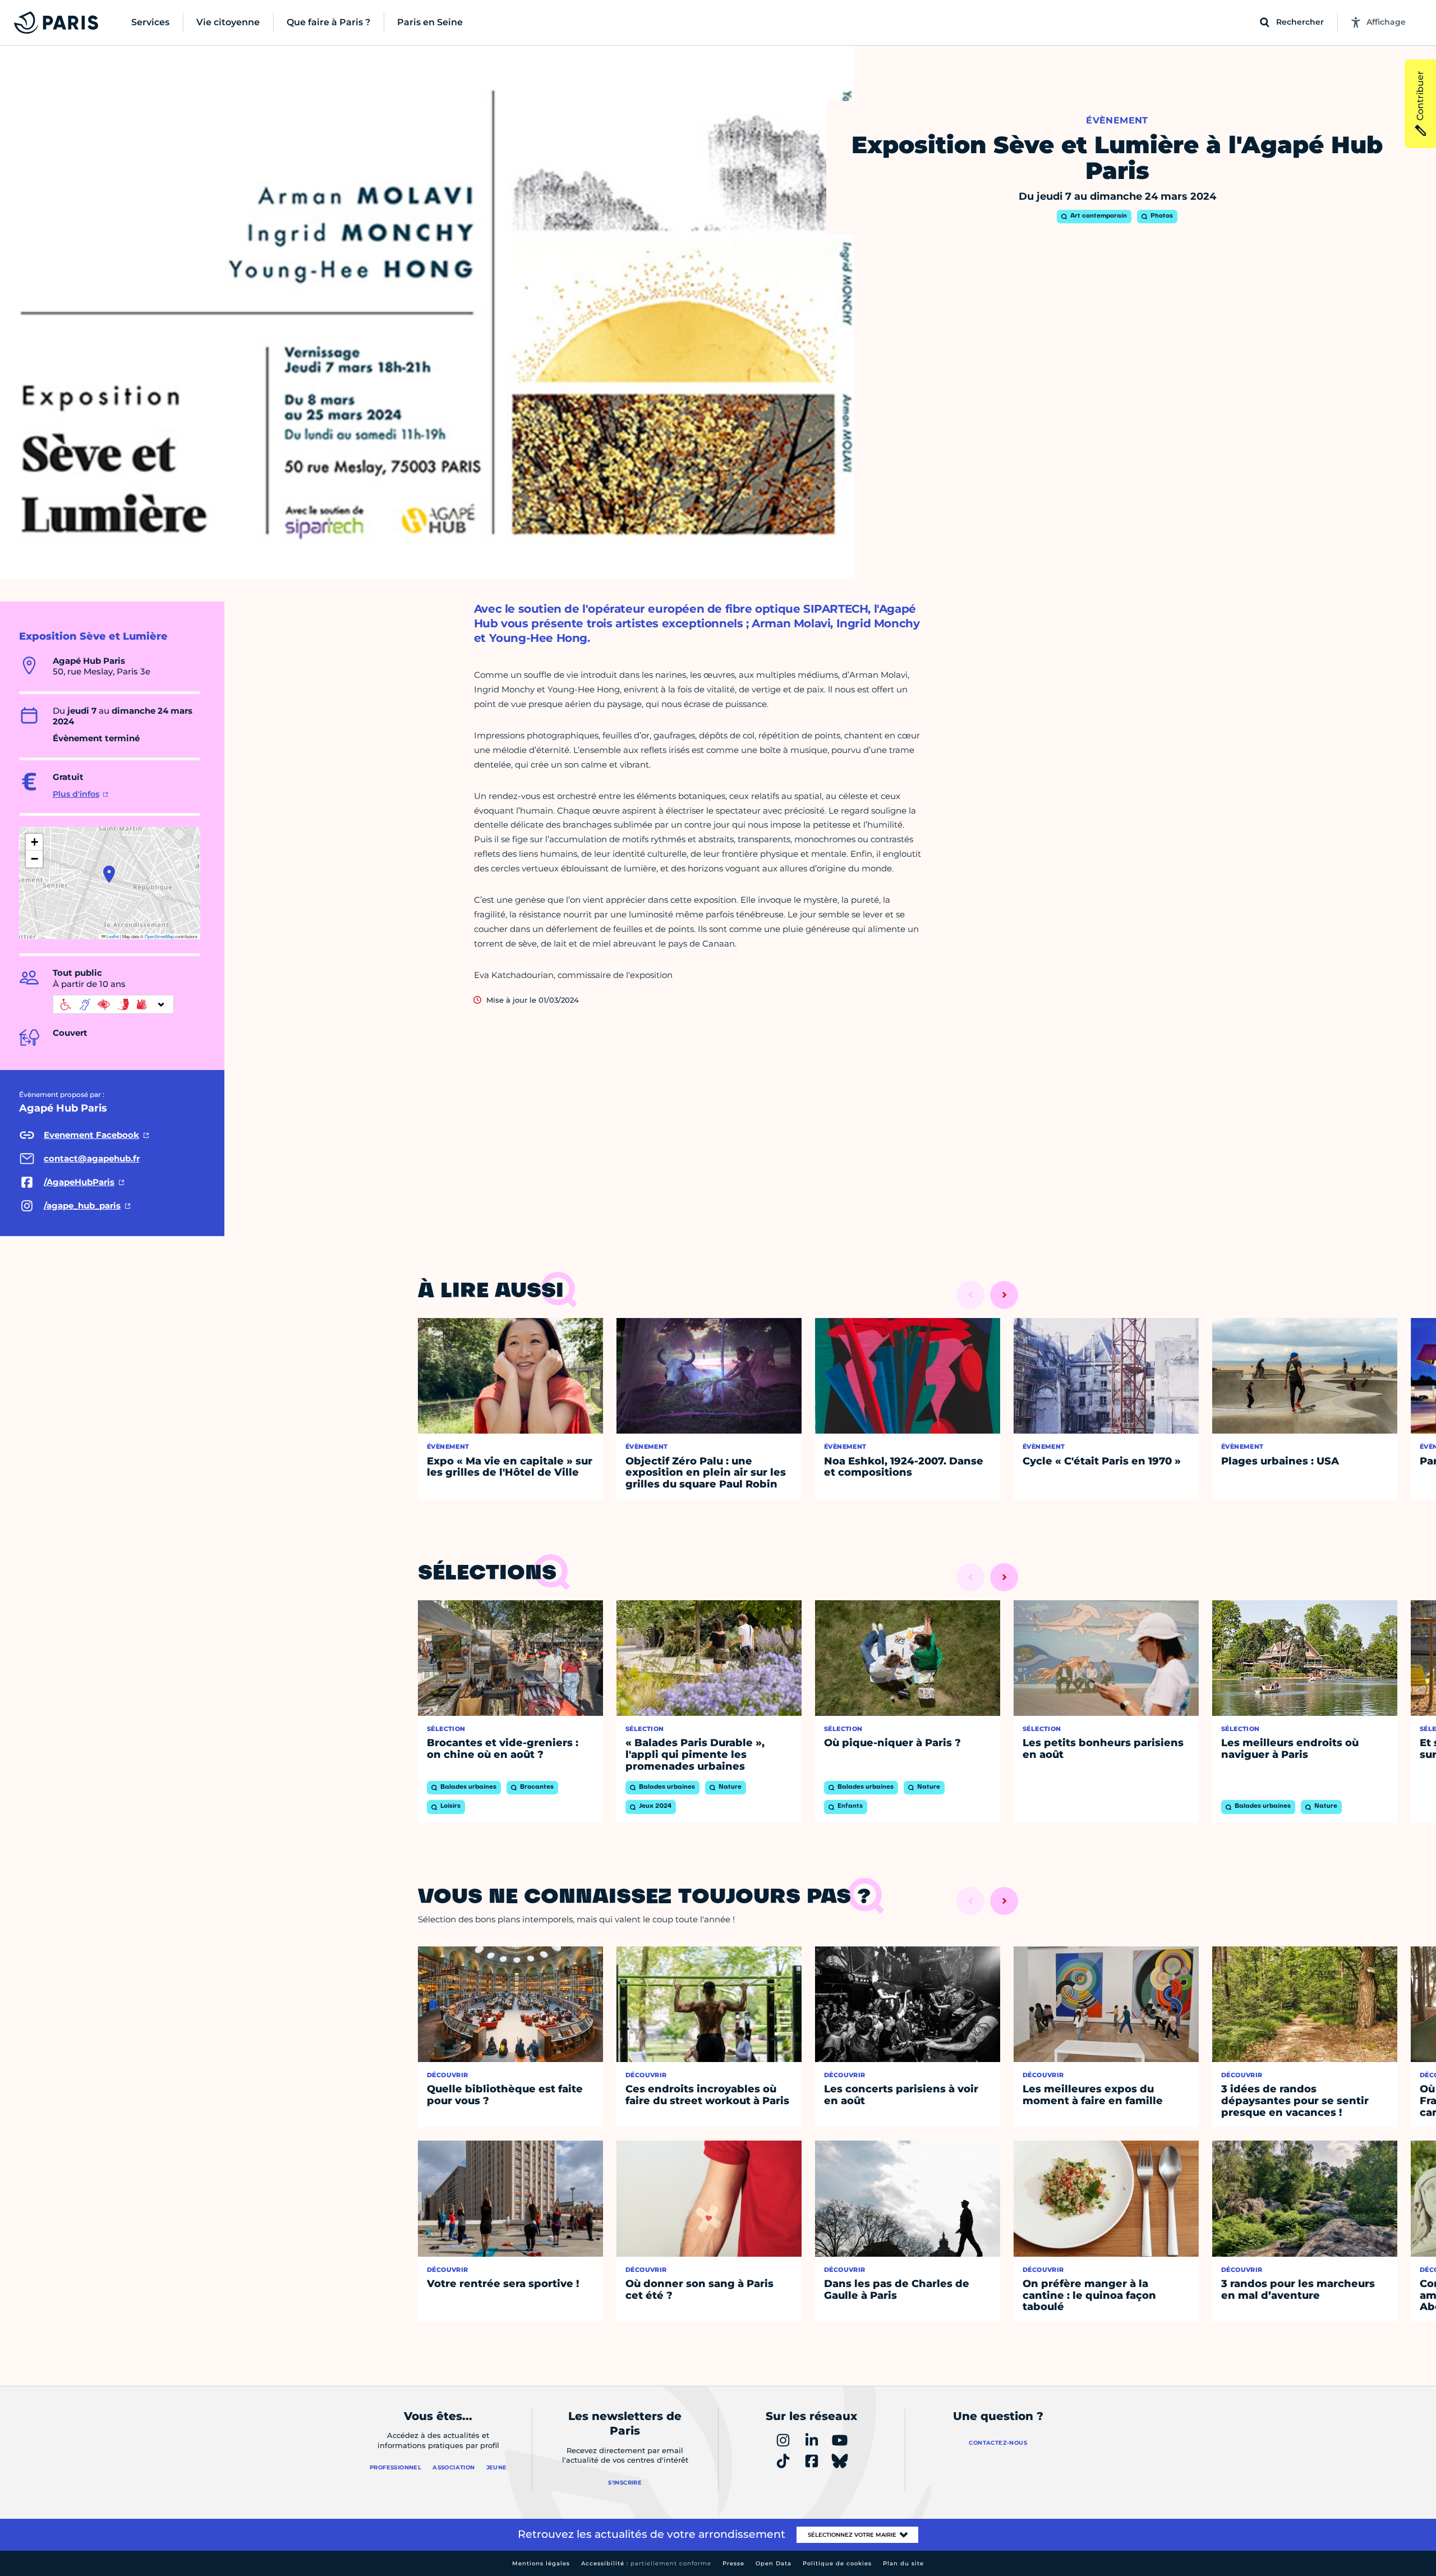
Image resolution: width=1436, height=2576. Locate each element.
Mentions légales (541, 2563)
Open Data (774, 2563)
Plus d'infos (76, 794)
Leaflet (112, 936)
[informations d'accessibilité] (113, 1004)
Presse (733, 2563)
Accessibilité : (646, 2563)
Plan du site (903, 2563)
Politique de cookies (837, 2563)
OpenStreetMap (159, 936)
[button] (109, 874)
